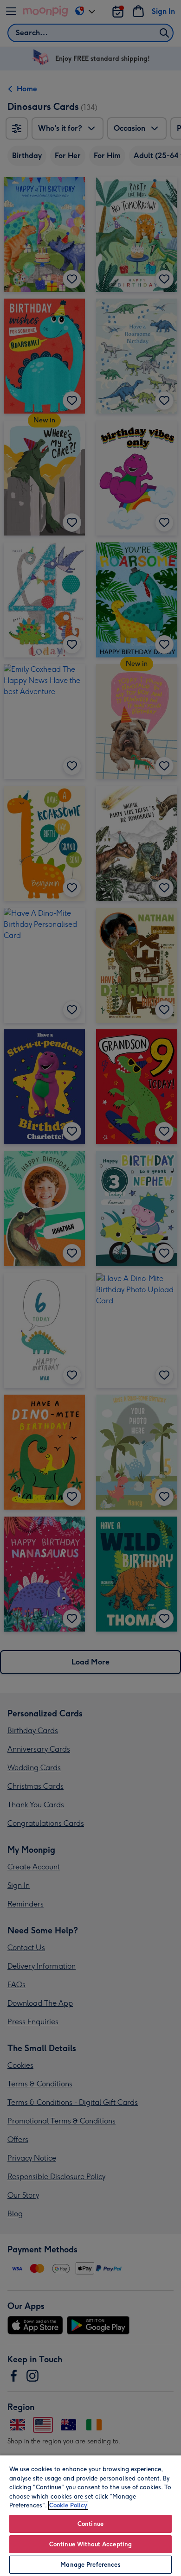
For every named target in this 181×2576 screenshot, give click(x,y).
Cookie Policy (68, 2505)
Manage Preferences (90, 2565)
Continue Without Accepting (90, 2544)
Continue (90, 2524)
